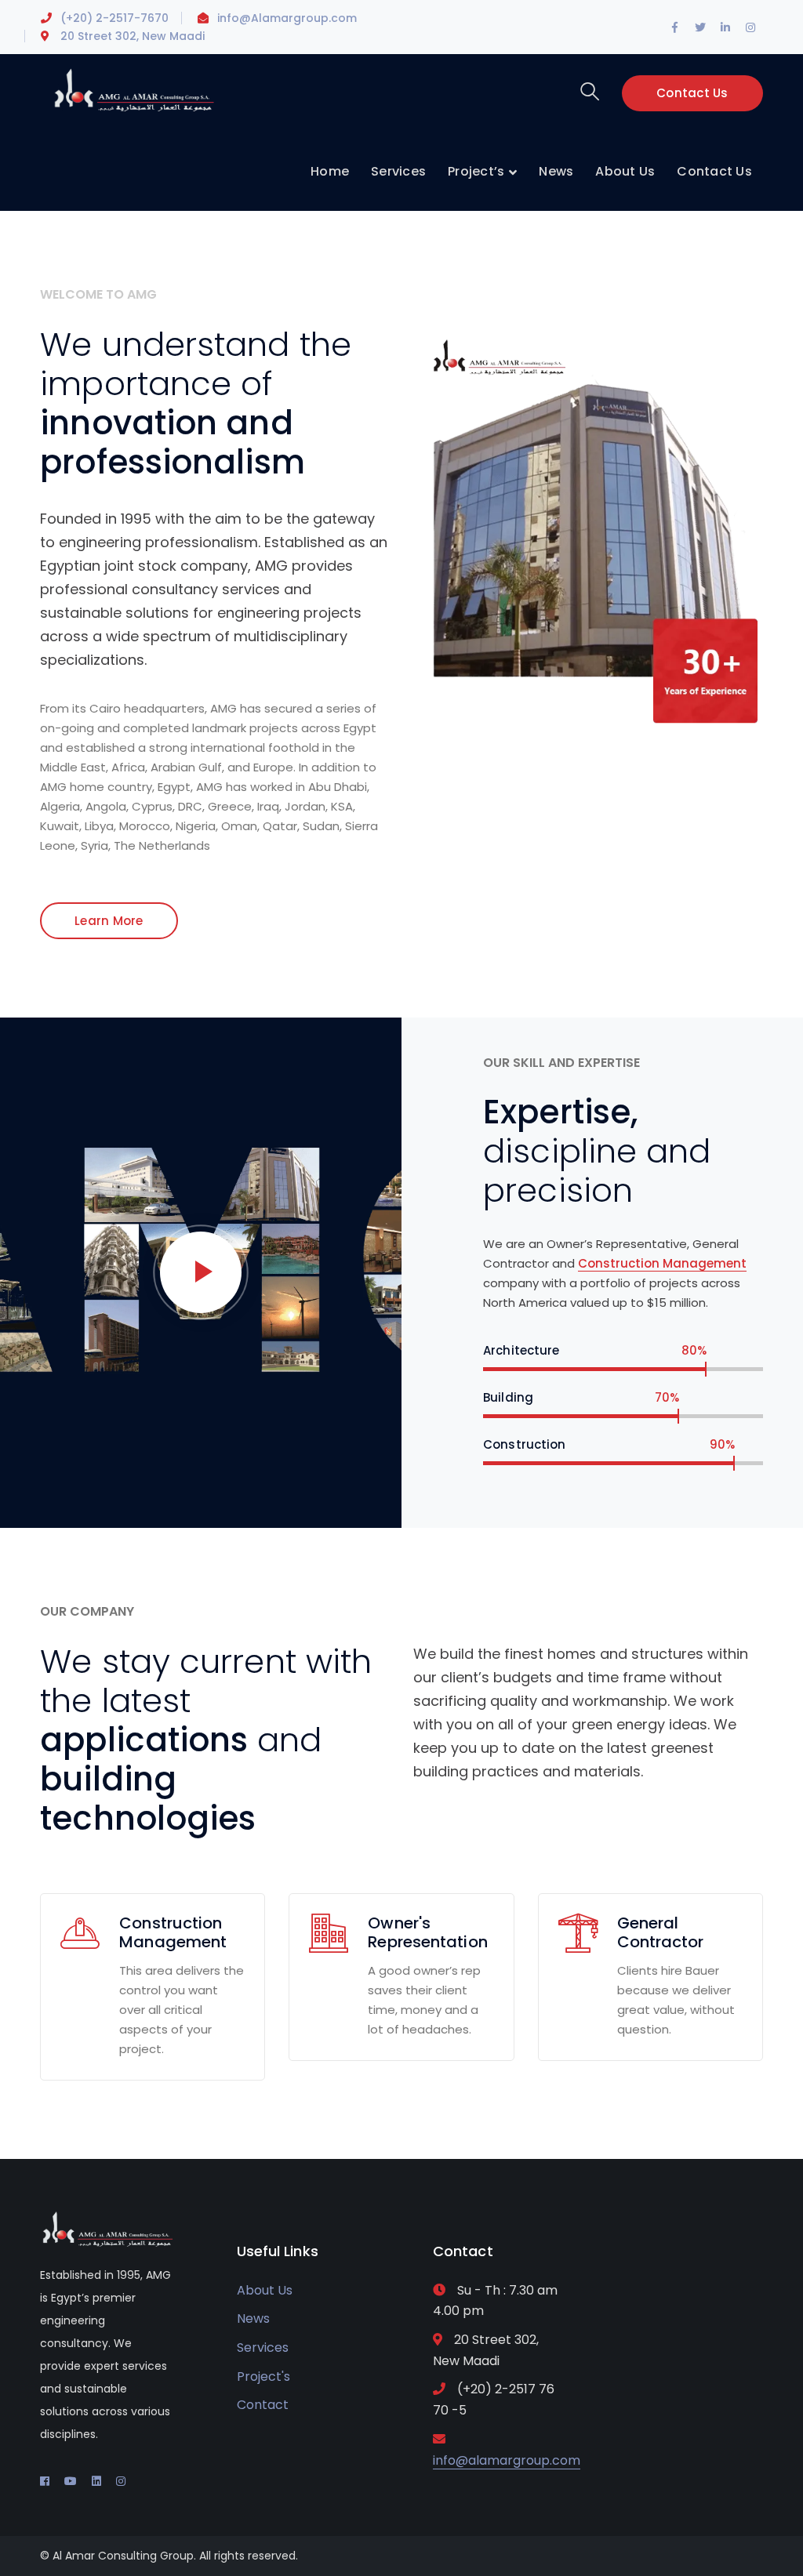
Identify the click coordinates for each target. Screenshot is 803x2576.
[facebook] (45, 2481)
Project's (263, 2376)
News (253, 2318)
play (201, 1272)
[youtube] (71, 2481)
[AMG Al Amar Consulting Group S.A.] (133, 89)
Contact (263, 2405)
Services (263, 2347)
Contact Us (692, 93)
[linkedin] (96, 2481)
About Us (265, 2290)
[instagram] (121, 2481)
